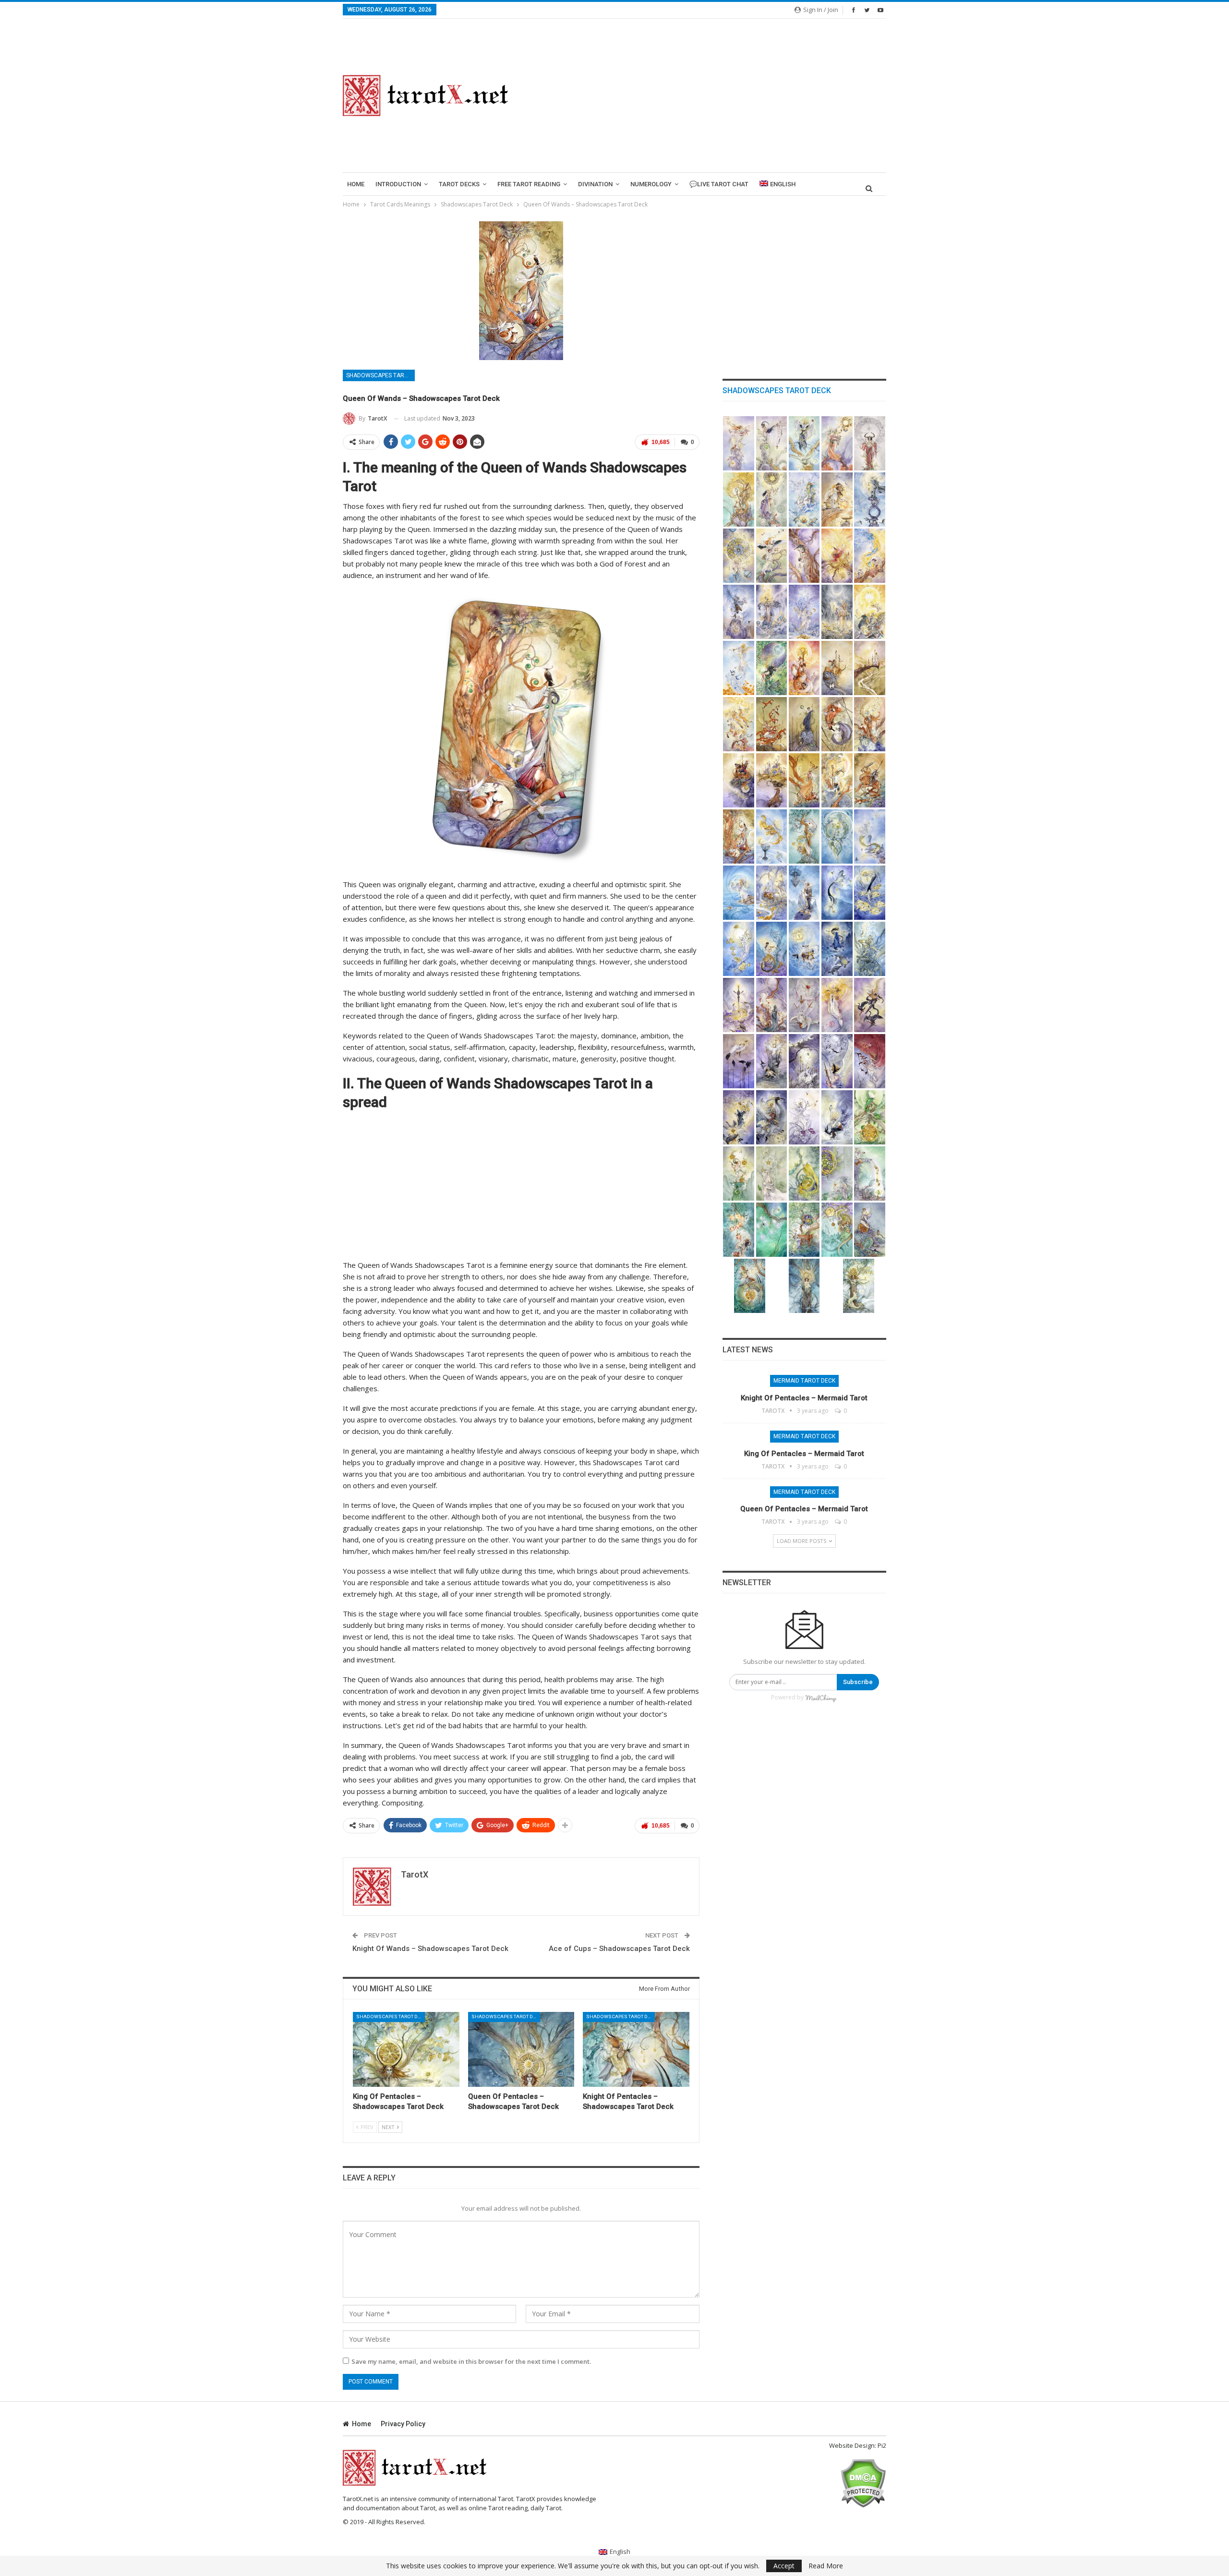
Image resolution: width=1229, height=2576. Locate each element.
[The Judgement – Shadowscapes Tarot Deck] (739, 668)
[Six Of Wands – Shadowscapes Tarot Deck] (804, 724)
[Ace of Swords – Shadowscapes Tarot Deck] (739, 1005)
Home (356, 184)
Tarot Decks (459, 184)
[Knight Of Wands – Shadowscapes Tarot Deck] (870, 780)
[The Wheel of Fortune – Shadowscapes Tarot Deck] (739, 556)
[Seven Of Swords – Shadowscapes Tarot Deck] (772, 1061)
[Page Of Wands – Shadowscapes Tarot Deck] (804, 780)
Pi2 (882, 2445)
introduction (398, 184)
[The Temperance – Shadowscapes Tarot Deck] (870, 556)
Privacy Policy (403, 2424)
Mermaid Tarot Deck (804, 1381)
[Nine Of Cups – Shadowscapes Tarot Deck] (870, 893)
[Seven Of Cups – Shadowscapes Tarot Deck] (804, 893)
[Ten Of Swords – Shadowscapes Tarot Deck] (870, 1061)
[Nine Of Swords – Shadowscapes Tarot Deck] (837, 1061)
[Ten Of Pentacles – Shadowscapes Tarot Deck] (837, 1230)
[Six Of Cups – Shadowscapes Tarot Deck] (772, 893)
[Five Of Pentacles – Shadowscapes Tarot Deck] (837, 1174)
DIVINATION (595, 184)
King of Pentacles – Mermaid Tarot (804, 1454)
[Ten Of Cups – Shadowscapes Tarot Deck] (739, 949)
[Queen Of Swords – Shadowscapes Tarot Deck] (804, 1117)
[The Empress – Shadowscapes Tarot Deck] (837, 443)
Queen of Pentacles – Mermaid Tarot (804, 1509)
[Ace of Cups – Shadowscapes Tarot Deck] (772, 837)
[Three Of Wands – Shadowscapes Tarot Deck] (870, 668)
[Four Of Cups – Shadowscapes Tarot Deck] (870, 837)
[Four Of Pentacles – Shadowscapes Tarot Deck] (804, 1174)
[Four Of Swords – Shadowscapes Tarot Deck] (837, 1005)
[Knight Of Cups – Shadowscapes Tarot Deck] (804, 949)
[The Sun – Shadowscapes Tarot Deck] (870, 612)
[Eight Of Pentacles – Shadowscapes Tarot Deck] (772, 1230)
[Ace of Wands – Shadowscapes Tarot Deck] (804, 668)
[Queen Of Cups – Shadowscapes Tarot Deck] (837, 949)
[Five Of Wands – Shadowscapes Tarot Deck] (772, 724)
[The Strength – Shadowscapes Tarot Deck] (837, 500)
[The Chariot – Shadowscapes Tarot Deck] (804, 500)
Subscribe (858, 1682)
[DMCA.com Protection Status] (863, 2482)
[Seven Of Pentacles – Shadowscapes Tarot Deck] (739, 1230)
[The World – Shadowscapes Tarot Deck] (772, 668)
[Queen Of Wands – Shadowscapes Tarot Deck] (739, 837)
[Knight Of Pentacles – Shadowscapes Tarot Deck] (636, 2049)
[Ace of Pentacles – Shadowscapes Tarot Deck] (870, 1117)
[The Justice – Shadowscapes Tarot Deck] (772, 556)
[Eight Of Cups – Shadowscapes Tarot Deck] (837, 893)
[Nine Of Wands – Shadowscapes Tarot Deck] (739, 780)
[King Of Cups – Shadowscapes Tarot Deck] (870, 949)
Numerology (651, 184)
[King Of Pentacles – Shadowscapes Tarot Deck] (406, 2049)
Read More (826, 2566)
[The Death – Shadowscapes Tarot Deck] (837, 556)
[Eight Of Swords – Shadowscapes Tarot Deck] (804, 1061)
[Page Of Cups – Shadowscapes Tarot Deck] (772, 949)
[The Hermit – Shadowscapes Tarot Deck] (870, 500)
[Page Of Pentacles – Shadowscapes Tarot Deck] (870, 1230)
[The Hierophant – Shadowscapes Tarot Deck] (739, 500)
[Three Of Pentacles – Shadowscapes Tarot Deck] (772, 1174)
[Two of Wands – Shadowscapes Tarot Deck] (837, 668)
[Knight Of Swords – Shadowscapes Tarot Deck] (772, 1117)
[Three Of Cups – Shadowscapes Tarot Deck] (837, 837)
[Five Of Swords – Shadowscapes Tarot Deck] (870, 1005)
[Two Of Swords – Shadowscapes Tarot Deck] (772, 1005)
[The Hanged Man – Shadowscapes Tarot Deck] (804, 556)
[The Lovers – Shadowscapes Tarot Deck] (772, 500)
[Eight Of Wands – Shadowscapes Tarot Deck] (870, 724)
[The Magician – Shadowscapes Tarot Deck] (772, 443)
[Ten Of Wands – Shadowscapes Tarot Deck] (772, 780)
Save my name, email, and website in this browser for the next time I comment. (471, 2361)
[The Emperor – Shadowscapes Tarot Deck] (870, 443)
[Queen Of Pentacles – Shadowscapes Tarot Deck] (521, 2049)
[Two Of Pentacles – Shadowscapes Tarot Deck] (739, 1174)
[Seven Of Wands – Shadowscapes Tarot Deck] (837, 724)
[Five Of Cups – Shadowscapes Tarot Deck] (739, 893)
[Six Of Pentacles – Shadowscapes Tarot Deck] (870, 1174)
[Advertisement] (709, 96)
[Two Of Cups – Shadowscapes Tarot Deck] (804, 837)
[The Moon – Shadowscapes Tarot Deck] (837, 612)
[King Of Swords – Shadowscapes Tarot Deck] (837, 1117)
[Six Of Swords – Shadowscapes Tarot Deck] (739, 1061)
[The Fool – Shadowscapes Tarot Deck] (739, 443)
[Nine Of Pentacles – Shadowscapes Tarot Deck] (804, 1230)
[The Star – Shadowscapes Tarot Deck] (804, 612)
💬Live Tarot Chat (719, 184)
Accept (784, 2566)
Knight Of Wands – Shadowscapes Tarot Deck (430, 1949)
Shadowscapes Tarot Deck (380, 375)
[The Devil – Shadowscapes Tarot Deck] (739, 612)
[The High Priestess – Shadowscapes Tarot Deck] (804, 443)
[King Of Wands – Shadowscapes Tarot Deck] (837, 780)
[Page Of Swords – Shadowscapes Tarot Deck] (739, 1117)
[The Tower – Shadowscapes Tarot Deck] (772, 612)
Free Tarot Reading (529, 184)
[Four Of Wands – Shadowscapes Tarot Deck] (739, 724)
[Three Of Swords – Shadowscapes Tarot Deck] (804, 1005)
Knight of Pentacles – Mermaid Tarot (804, 1398)
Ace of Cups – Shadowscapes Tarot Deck (619, 1949)
